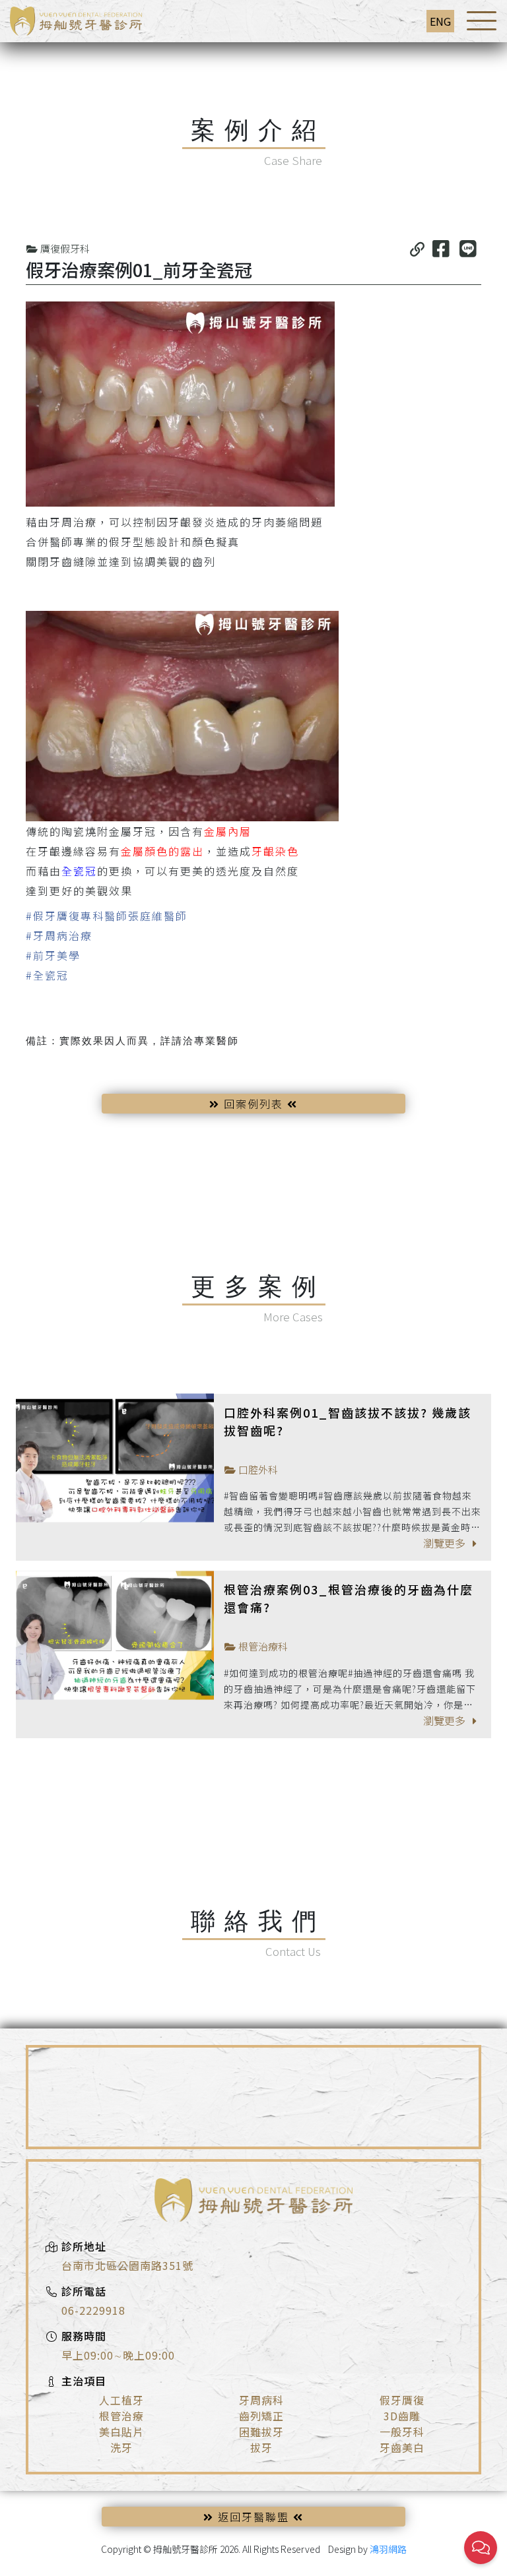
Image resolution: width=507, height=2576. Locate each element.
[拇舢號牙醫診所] (76, 19)
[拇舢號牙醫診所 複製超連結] (417, 248)
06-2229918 (93, 2310)
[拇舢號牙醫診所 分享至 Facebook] (441, 248)
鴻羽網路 (388, 2549)
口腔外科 (257, 1469)
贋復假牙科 (64, 248)
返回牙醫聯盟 (253, 2517)
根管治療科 (262, 1646)
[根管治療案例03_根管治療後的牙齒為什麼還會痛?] (115, 1635)
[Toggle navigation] (482, 21)
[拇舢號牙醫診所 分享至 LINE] (468, 248)
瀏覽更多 (446, 1543)
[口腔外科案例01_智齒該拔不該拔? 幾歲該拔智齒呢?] (115, 1458)
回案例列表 (253, 1104)
